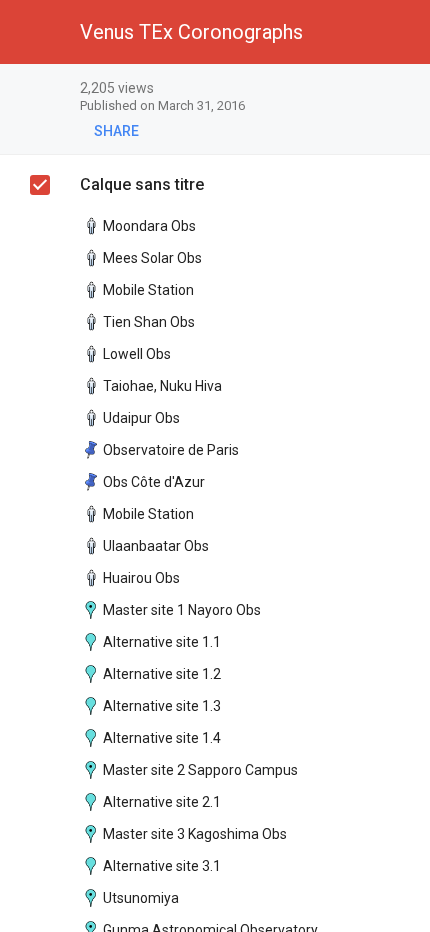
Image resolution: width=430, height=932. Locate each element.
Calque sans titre (142, 184)
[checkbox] (405, 89)
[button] (32, 32)
